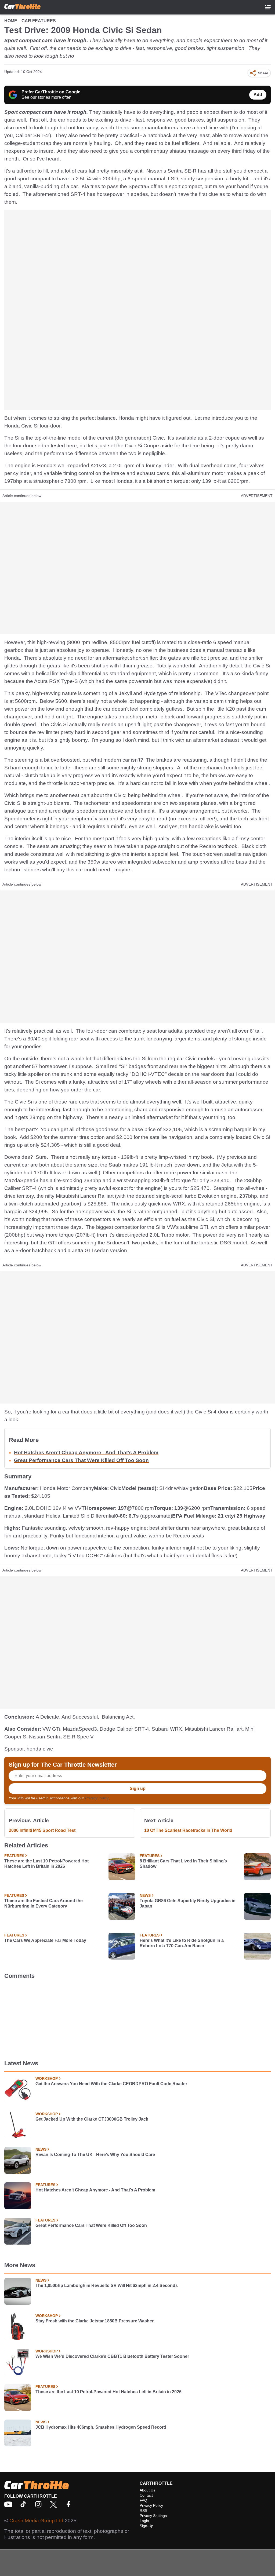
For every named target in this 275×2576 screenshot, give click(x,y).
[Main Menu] (268, 7)
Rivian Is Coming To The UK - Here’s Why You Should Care (95, 2155)
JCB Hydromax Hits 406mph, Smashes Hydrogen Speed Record (101, 2427)
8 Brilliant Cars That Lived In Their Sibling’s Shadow (183, 1864)
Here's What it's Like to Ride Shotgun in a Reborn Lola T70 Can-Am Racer (182, 1943)
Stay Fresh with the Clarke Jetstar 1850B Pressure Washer (95, 2321)
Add (258, 95)
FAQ (143, 2500)
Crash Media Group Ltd (36, 2521)
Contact (146, 2495)
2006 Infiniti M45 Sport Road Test (42, 1830)
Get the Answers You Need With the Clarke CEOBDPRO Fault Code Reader (111, 2084)
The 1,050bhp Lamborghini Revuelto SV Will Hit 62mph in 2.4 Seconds (107, 2285)
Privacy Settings (153, 2516)
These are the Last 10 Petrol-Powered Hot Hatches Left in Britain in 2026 (46, 1864)
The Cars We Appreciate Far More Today (45, 1940)
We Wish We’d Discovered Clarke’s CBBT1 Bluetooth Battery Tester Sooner (112, 2356)
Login (144, 2521)
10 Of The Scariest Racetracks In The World (188, 1830)
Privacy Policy (97, 1798)
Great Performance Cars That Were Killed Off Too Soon (81, 1460)
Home (11, 21)
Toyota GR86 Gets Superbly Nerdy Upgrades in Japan (188, 1903)
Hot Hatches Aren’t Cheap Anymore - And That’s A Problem (86, 1453)
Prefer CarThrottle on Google (51, 92)
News (145, 1895)
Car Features (39, 21)
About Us (147, 2490)
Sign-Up (146, 2526)
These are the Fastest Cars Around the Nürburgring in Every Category (44, 1903)
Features (14, 1856)
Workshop (47, 2078)
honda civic (40, 1749)
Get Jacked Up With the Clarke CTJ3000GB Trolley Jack (92, 2119)
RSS (143, 2511)
